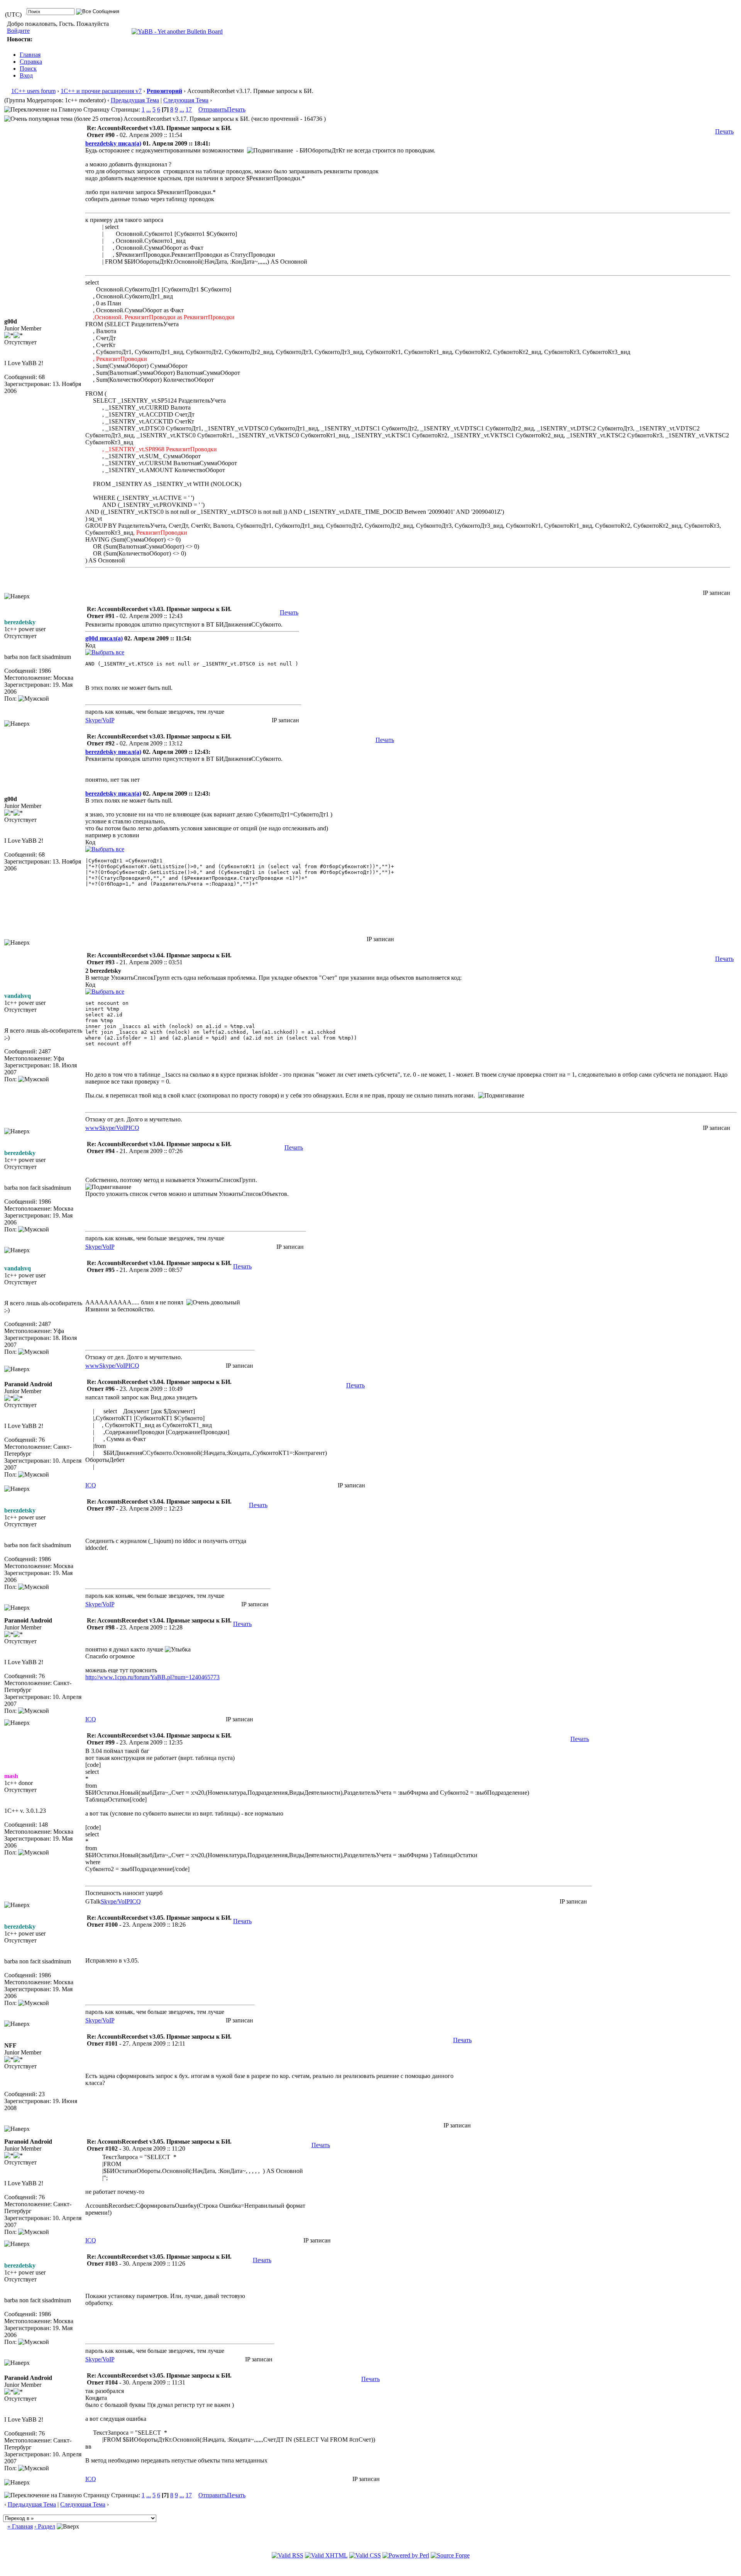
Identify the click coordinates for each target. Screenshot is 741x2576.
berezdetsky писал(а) (113, 143)
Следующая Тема (186, 100)
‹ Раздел (45, 2526)
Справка (31, 62)
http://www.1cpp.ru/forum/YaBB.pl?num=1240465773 (152, 1677)
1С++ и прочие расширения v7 (101, 91)
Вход (26, 75)
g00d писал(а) (104, 638)
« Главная (20, 2526)
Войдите (18, 31)
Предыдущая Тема (135, 100)
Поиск (28, 69)
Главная (30, 55)
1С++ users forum (33, 91)
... (149, 109)
